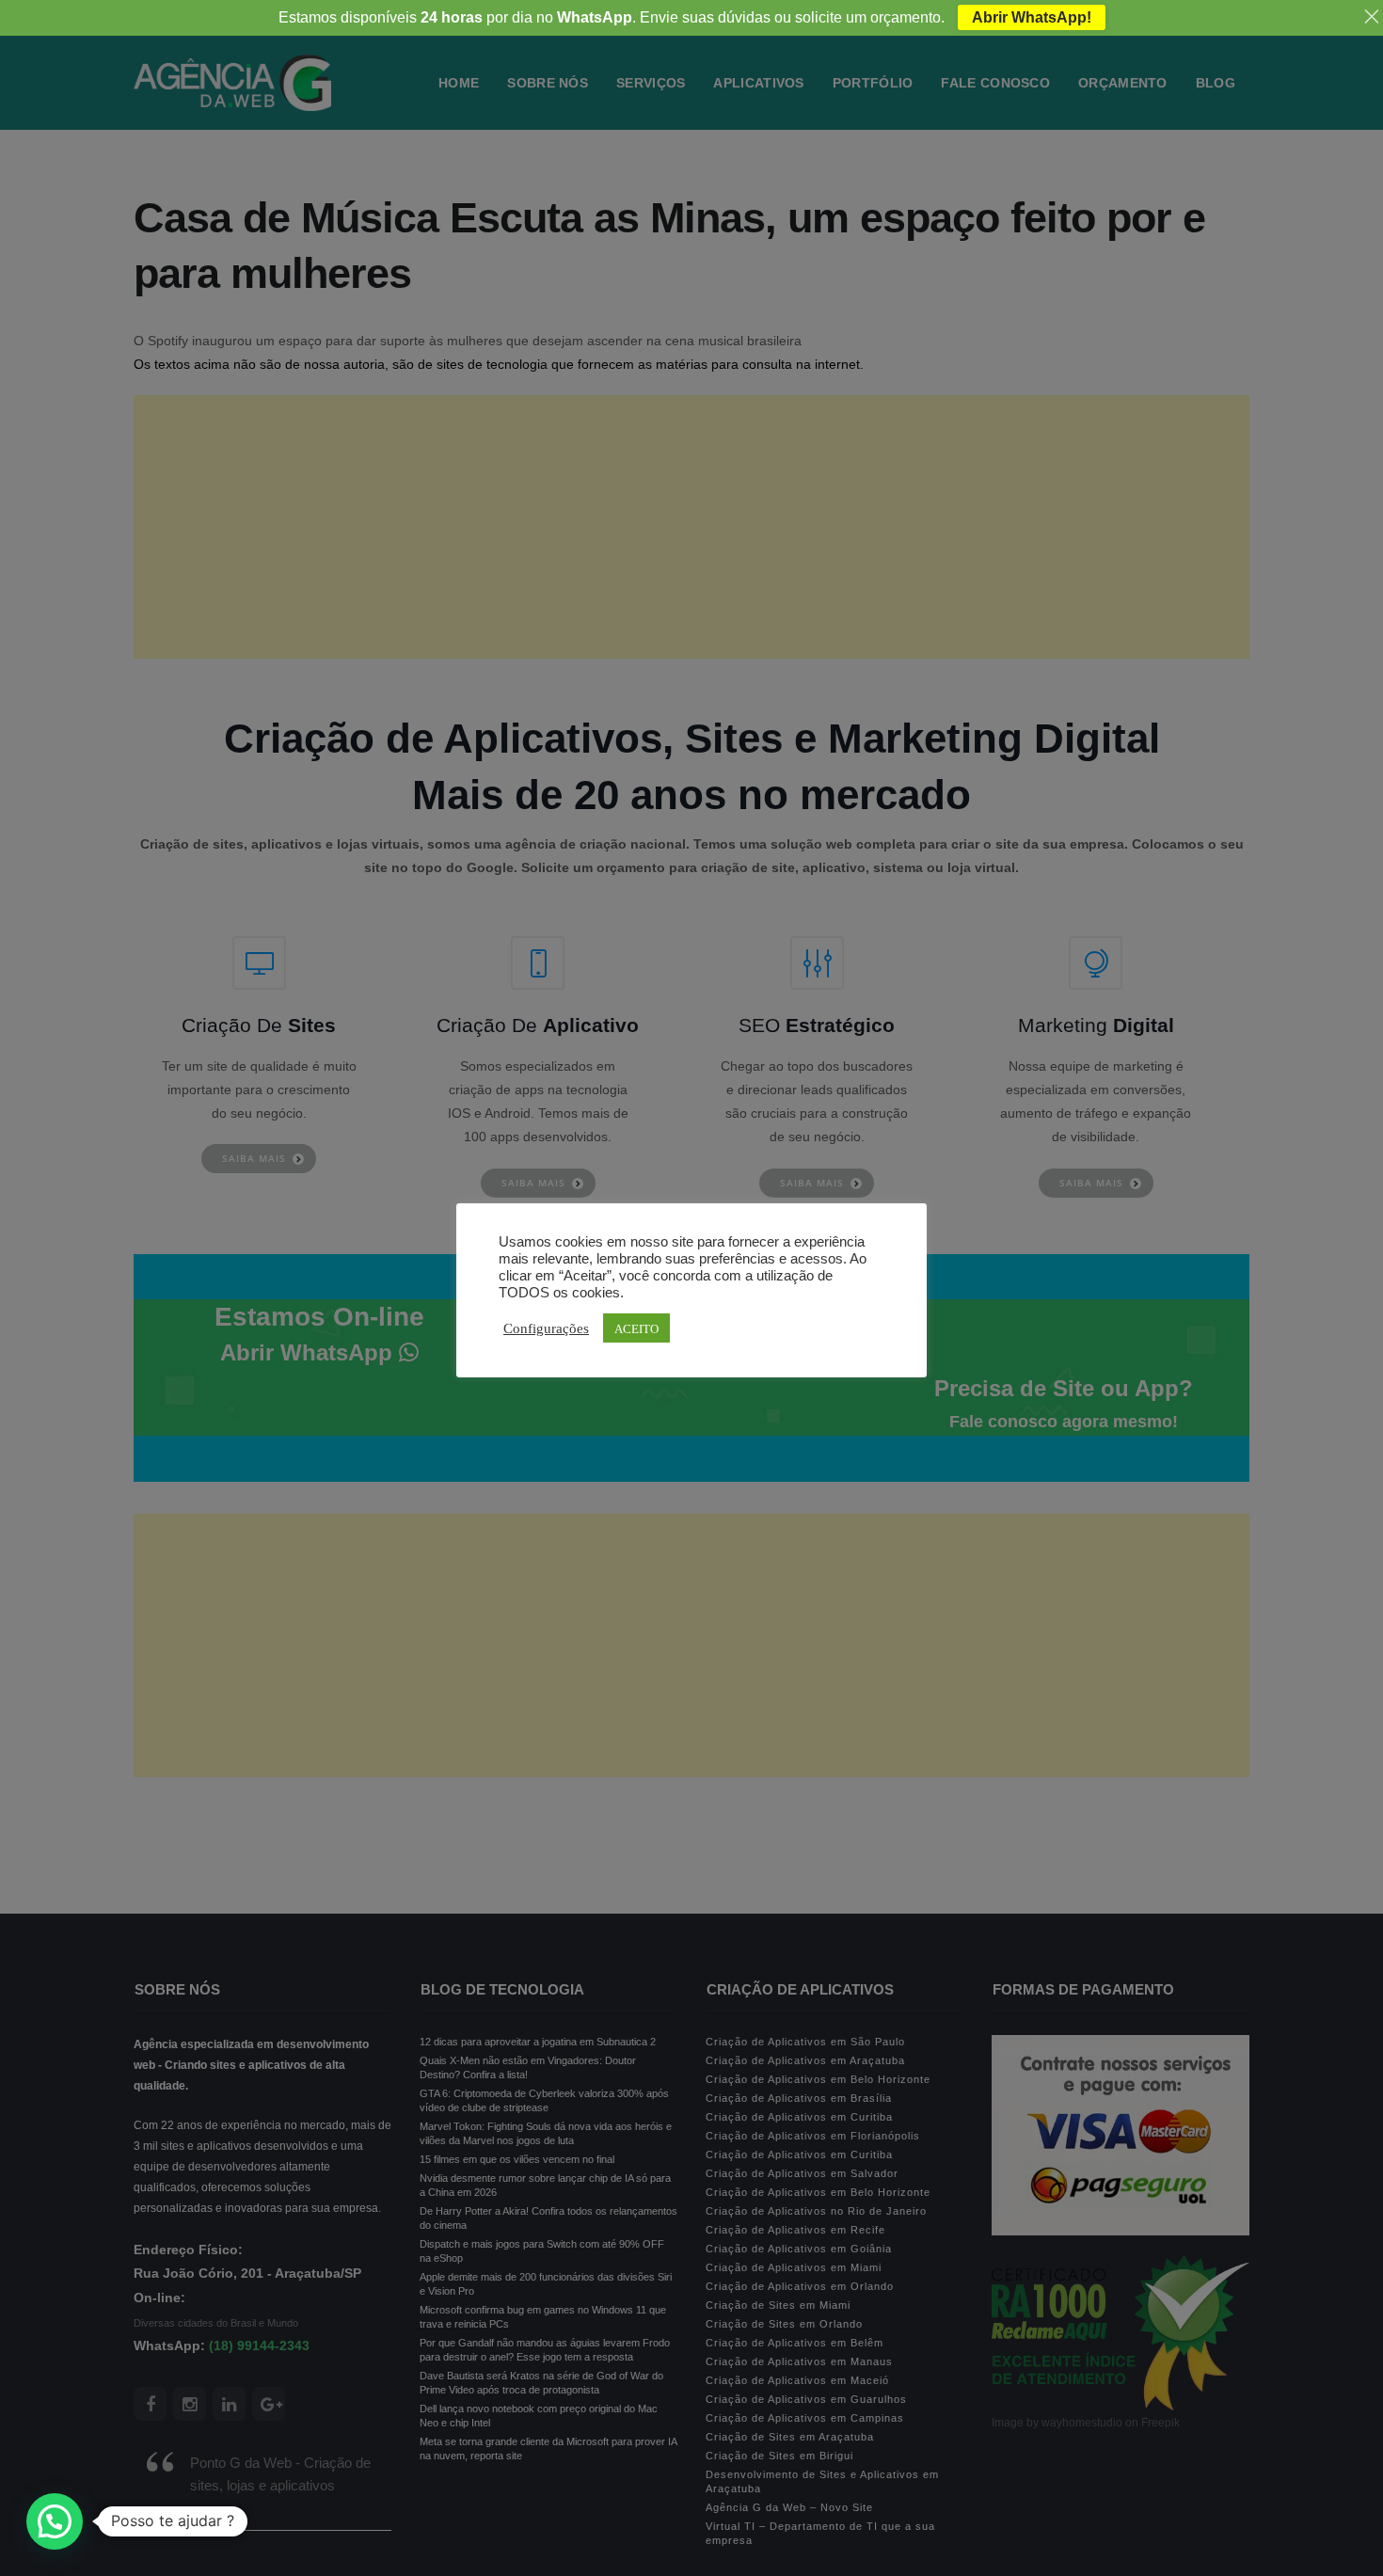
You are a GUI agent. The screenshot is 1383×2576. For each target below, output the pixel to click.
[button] (55, 2521)
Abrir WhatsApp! (1032, 17)
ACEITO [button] (636, 1328)
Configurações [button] (546, 1328)
